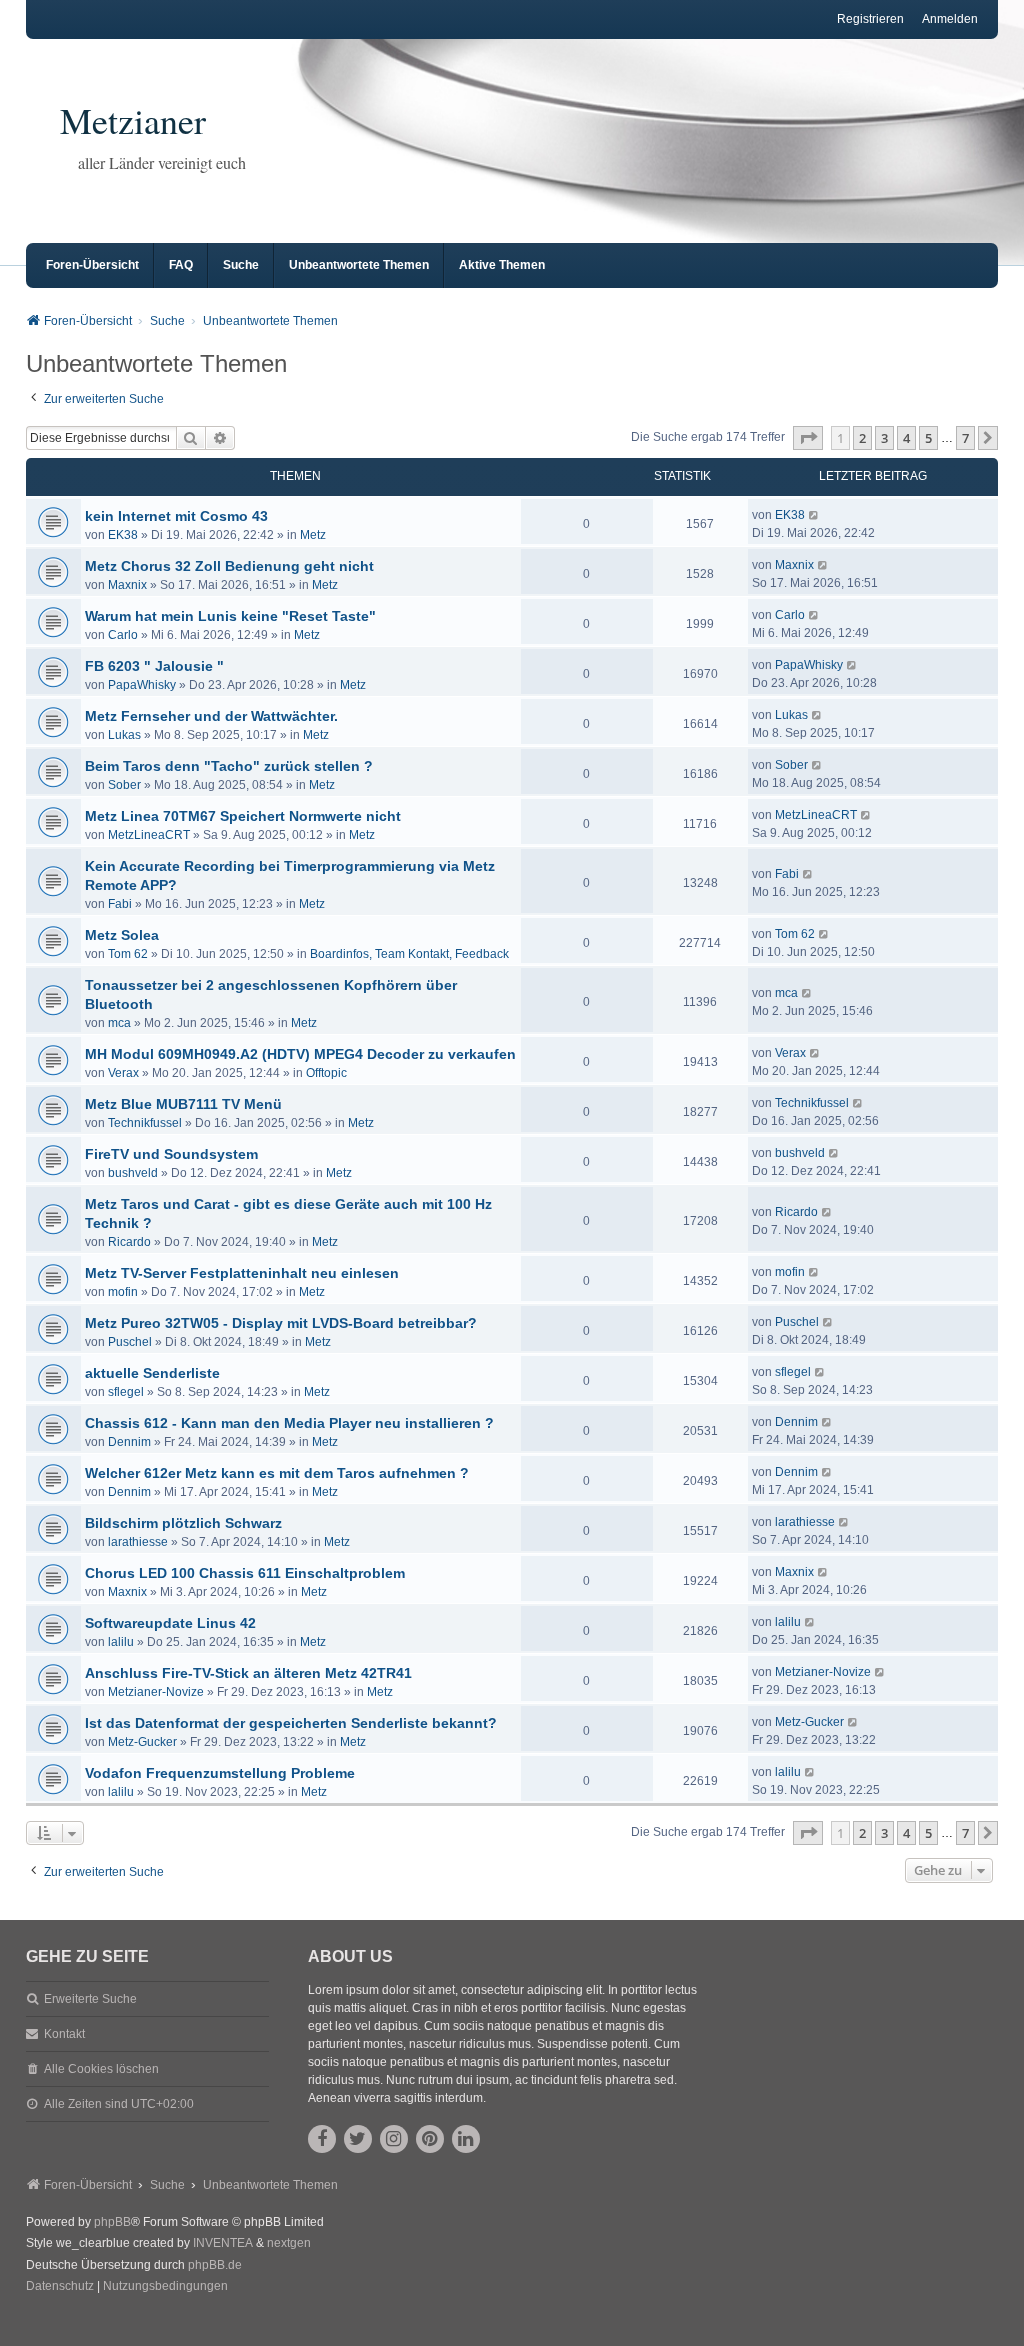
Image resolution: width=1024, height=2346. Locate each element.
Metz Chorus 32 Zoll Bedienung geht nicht (229, 566)
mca (119, 1023)
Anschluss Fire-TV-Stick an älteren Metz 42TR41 (248, 1673)
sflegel (126, 1392)
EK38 (123, 535)
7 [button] (965, 438)
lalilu (121, 1642)
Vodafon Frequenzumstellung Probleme (220, 1773)
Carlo (123, 635)
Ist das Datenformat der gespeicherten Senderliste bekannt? (291, 1723)
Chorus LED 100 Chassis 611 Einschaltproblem (245, 1573)
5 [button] (928, 438)
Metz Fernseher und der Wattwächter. (211, 716)
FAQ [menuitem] (181, 265)
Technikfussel (145, 1123)
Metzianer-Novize (156, 1692)
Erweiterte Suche (90, 1999)
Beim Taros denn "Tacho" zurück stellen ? (229, 766)
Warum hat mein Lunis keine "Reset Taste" (230, 616)
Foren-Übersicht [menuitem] (92, 265)
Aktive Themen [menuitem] (502, 265)
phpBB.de (215, 2265)
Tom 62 (128, 954)
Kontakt (64, 2034)
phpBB (112, 2222)
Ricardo (129, 1242)
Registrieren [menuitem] (870, 19)
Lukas (124, 735)
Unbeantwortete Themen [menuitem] (359, 265)
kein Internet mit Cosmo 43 (176, 516)
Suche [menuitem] (241, 265)
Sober (124, 785)
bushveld (133, 1173)
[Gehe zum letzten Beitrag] (814, 515)
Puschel (130, 1342)
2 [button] (862, 438)
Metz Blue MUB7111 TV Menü (183, 1104)
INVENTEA (223, 2243)
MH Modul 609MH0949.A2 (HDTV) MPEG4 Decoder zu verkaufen (300, 1054)
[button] (808, 438)
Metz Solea (122, 935)
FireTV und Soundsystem (171, 1154)
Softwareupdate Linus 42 (170, 1623)
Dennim (129, 1442)
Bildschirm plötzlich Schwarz (183, 1523)
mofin (123, 1292)
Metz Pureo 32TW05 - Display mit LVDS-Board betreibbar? (281, 1323)
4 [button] (906, 438)
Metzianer (133, 120)
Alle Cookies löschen (101, 2069)
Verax (123, 1073)
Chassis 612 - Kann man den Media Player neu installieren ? (289, 1423)
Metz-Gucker (142, 1742)
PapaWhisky (142, 685)
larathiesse (138, 1542)
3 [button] (884, 438)
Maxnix (127, 585)
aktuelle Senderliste (152, 1373)
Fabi (120, 904)
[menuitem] (60, 2287)
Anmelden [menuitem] (950, 19)
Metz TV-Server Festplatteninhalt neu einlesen (242, 1273)
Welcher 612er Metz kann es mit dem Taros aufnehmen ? (277, 1473)
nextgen (289, 2243)
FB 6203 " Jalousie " (154, 666)
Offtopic (326, 1073)
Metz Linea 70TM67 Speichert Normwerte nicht (243, 816)
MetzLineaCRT (149, 835)
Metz (313, 535)
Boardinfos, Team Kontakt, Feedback (409, 954)
